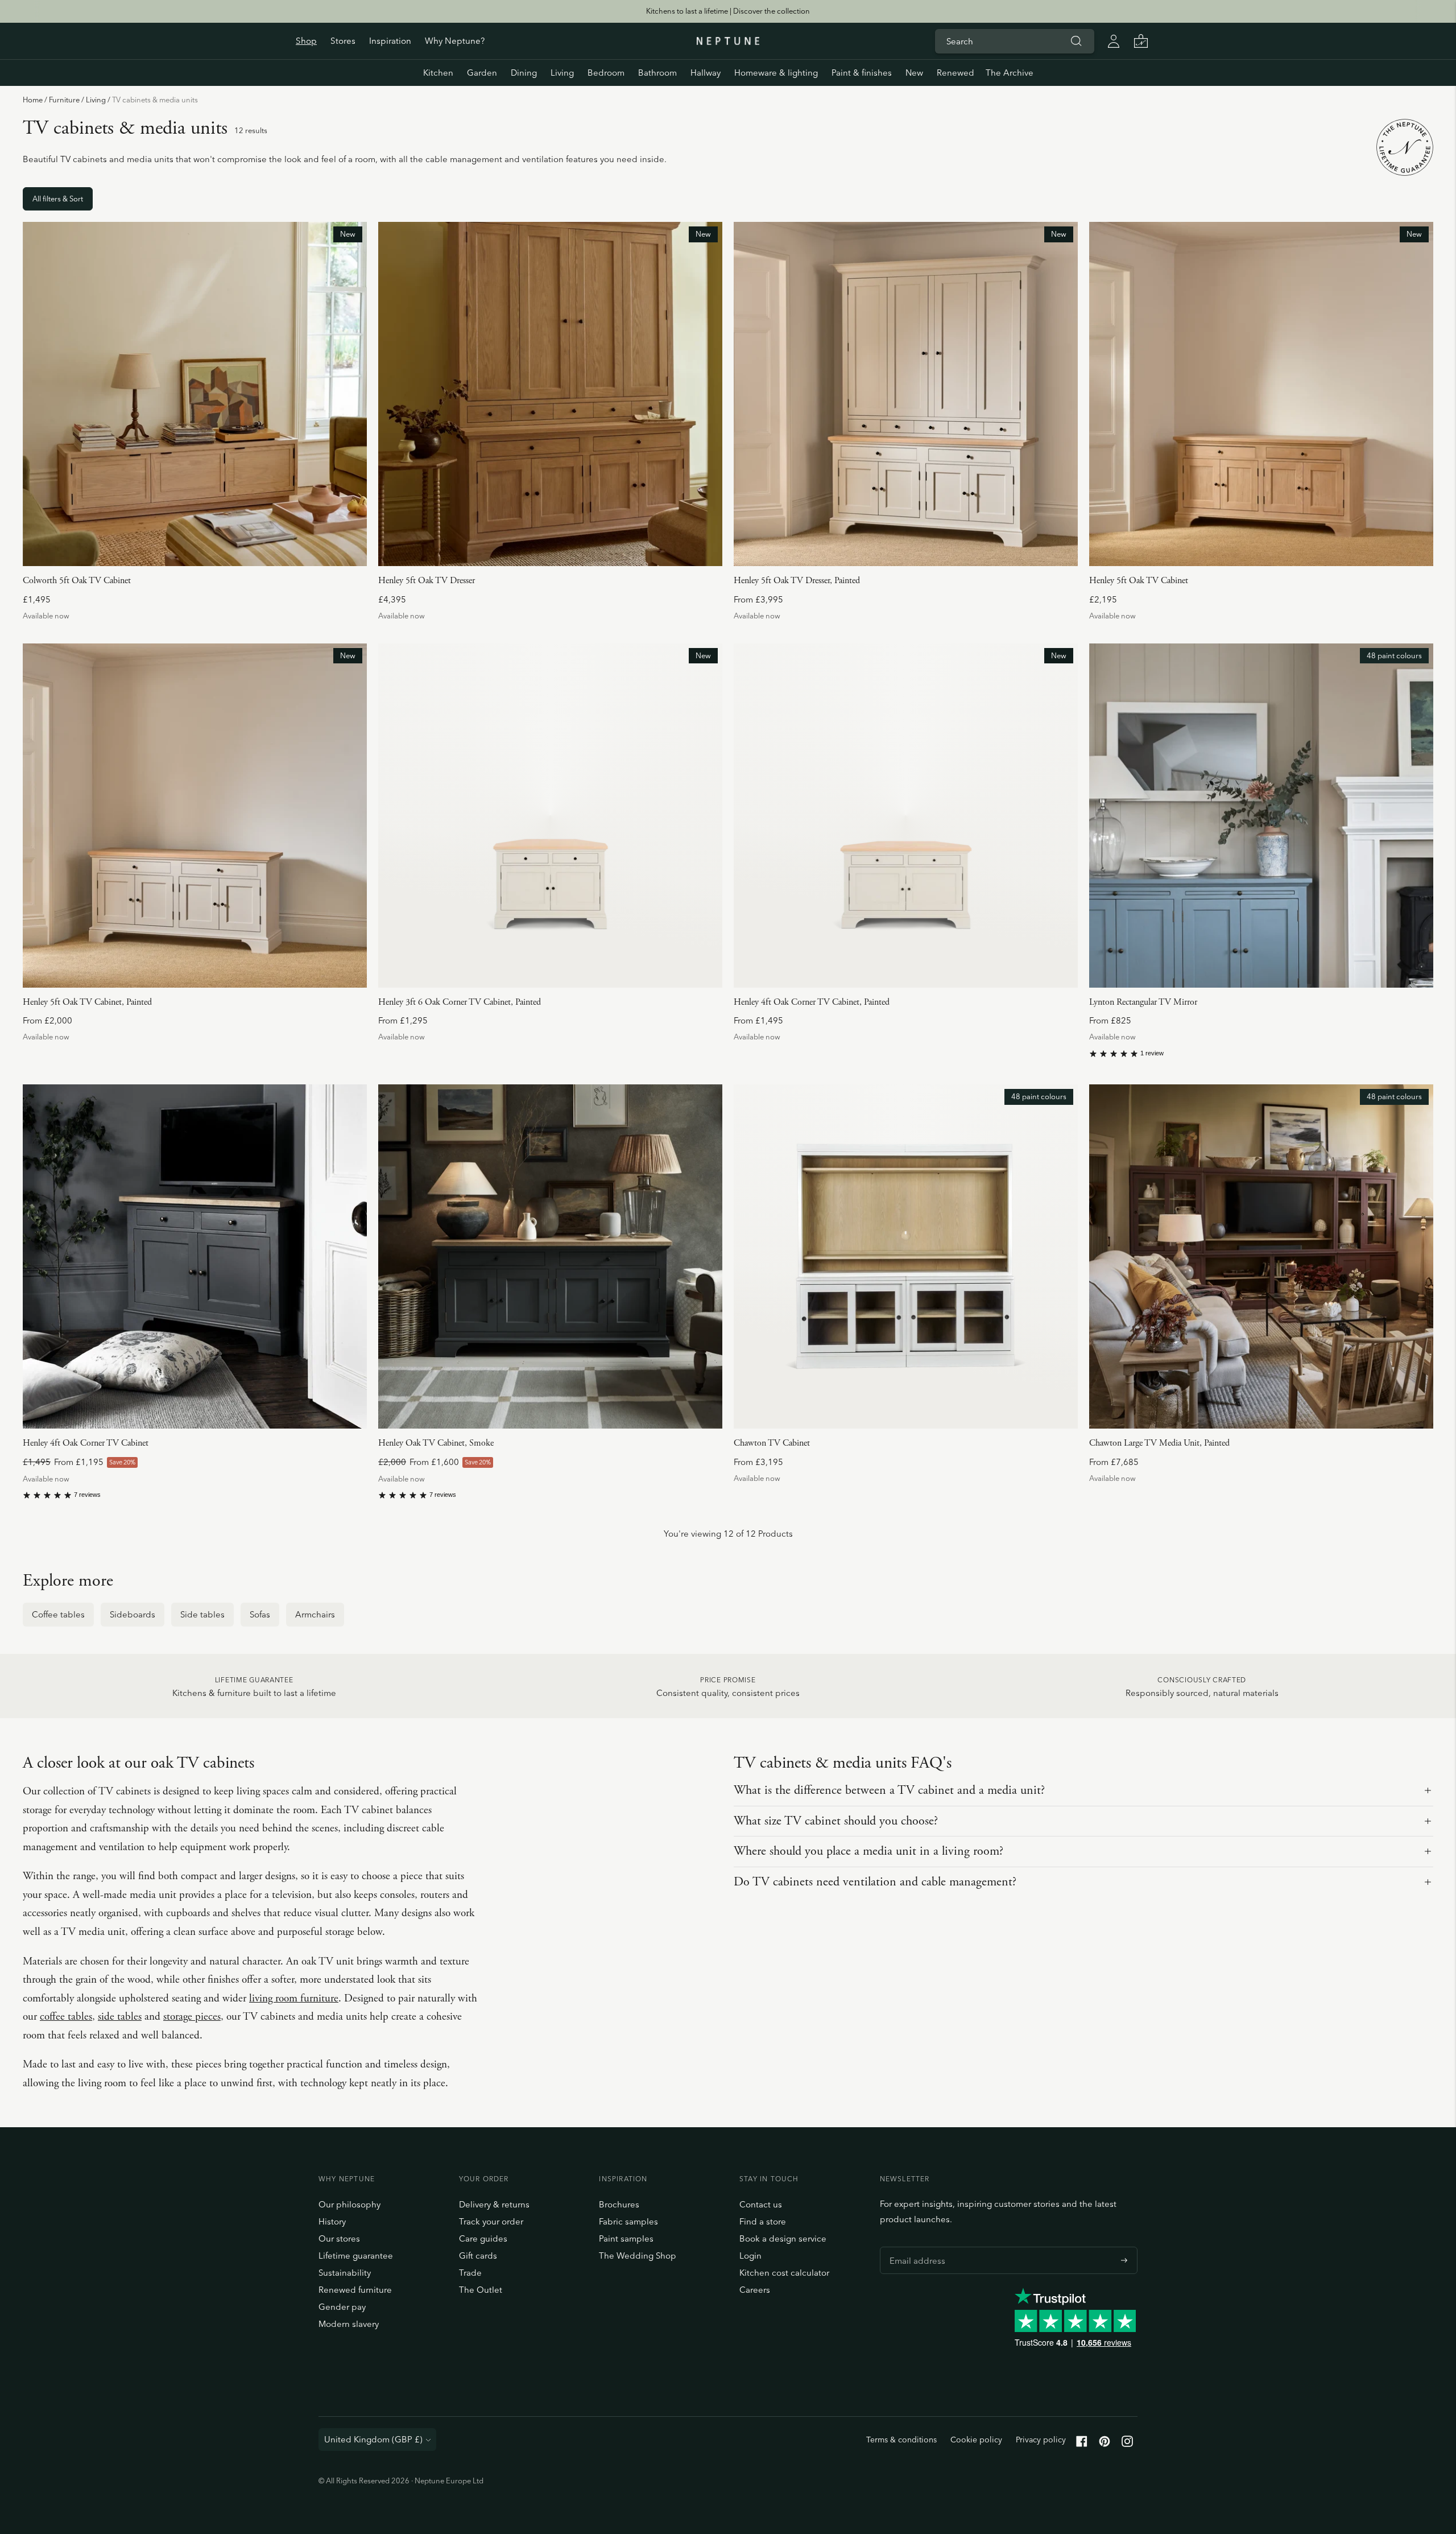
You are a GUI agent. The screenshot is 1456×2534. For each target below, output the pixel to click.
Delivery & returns (494, 2204)
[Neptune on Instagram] (1127, 2444)
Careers (755, 2290)
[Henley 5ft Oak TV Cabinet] (1261, 394)
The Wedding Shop (638, 2256)
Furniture (64, 100)
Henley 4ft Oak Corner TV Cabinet (86, 1443)
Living (96, 100)
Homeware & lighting (776, 73)
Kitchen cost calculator (784, 2273)
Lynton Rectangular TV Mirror (1143, 1002)
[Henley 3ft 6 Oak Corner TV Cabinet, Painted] (550, 816)
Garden (482, 73)
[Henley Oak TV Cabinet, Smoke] (550, 1256)
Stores (343, 41)
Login (750, 2256)
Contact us (761, 2204)
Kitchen (438, 73)
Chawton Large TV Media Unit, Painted (1159, 1443)
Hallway (706, 73)
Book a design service (783, 2238)
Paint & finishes (862, 73)
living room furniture (294, 1999)
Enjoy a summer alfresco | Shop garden (728, 11)
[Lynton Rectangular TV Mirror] (1261, 816)
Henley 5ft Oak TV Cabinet (1139, 581)
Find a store (763, 2221)
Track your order (491, 2221)
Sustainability (345, 2273)
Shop (306, 41)
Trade (470, 2273)
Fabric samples (628, 2221)
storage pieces (192, 2017)
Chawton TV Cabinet (772, 1443)
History (332, 2221)
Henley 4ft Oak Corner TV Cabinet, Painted (812, 1002)
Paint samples (626, 2238)
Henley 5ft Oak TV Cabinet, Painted (87, 1002)
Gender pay (342, 2307)
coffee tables (66, 2017)
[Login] (1114, 41)
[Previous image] (36, 394)
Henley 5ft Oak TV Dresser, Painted (797, 581)
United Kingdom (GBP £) (373, 2439)
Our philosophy (349, 2204)
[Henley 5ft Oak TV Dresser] (550, 394)
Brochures (619, 2204)
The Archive (1010, 73)
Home (33, 100)
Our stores (339, 2238)
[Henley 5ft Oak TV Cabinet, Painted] (195, 816)
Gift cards (478, 2256)
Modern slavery (349, 2324)
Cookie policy (976, 2440)
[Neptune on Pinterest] (1105, 2444)
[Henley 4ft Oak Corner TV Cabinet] (195, 1256)
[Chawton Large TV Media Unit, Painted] (1261, 1256)
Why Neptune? (455, 41)
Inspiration (390, 41)
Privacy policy (1041, 2440)
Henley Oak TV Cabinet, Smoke (436, 1443)
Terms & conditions (901, 2440)
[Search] (1076, 41)
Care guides (483, 2238)
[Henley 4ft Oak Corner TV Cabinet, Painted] (906, 816)
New (914, 73)
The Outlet (481, 2290)
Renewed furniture (355, 2290)
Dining (524, 73)
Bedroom (606, 73)
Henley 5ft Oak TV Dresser (427, 581)
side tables (120, 2017)
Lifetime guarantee (356, 2256)
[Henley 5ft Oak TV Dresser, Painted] (906, 394)
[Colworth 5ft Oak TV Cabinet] (195, 394)
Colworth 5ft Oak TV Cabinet (77, 581)
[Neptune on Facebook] (1082, 2444)
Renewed (955, 73)
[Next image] (354, 394)
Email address (915, 2247)
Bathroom (657, 73)
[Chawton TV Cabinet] (906, 1256)
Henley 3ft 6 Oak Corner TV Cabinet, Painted (460, 1002)
